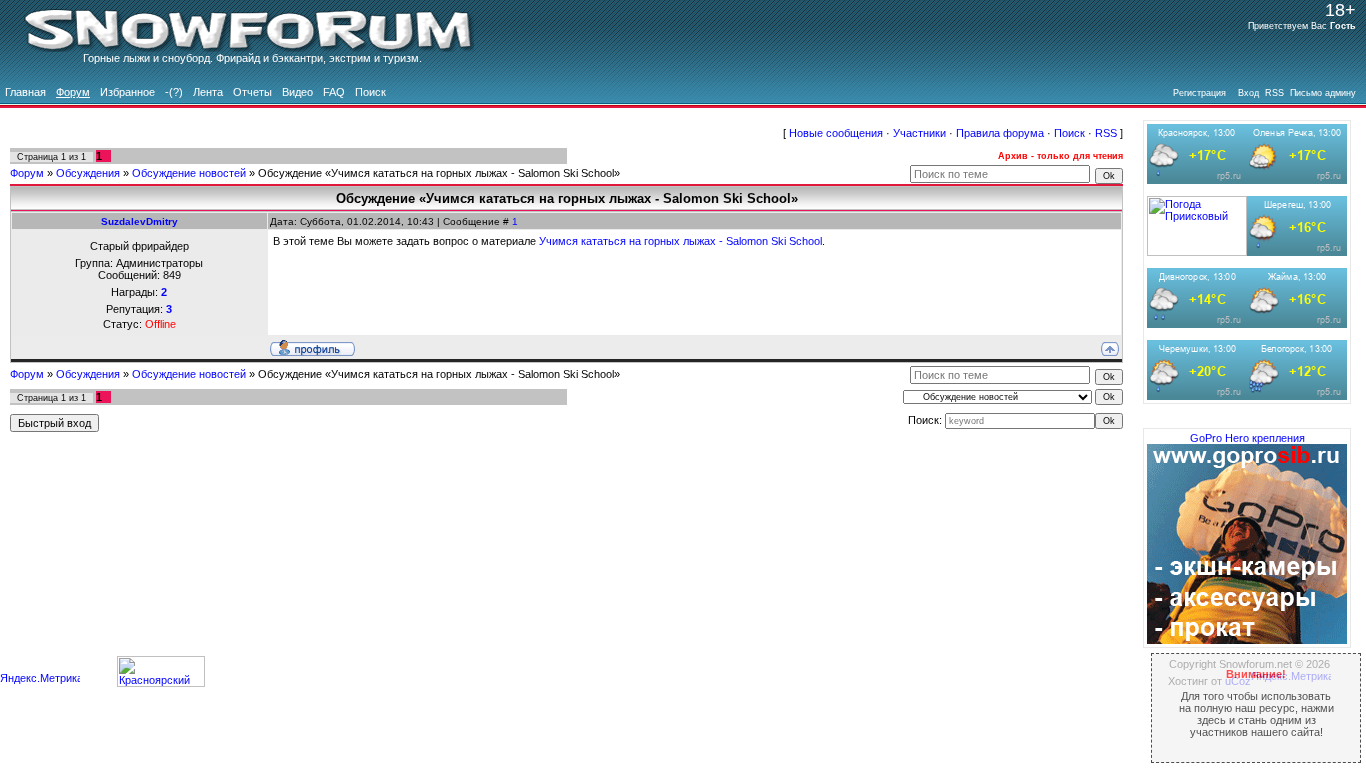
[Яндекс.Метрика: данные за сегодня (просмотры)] (40, 679)
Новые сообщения (836, 133)
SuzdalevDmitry (139, 221)
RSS (1106, 133)
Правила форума (1000, 133)
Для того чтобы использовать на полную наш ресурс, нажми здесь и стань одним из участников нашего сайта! (1256, 703)
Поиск (1069, 133)
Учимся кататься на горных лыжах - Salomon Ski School (680, 241)
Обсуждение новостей (189, 173)
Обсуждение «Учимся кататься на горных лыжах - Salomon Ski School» (439, 173)
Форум (27, 173)
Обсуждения (88, 173)
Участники (919, 133)
